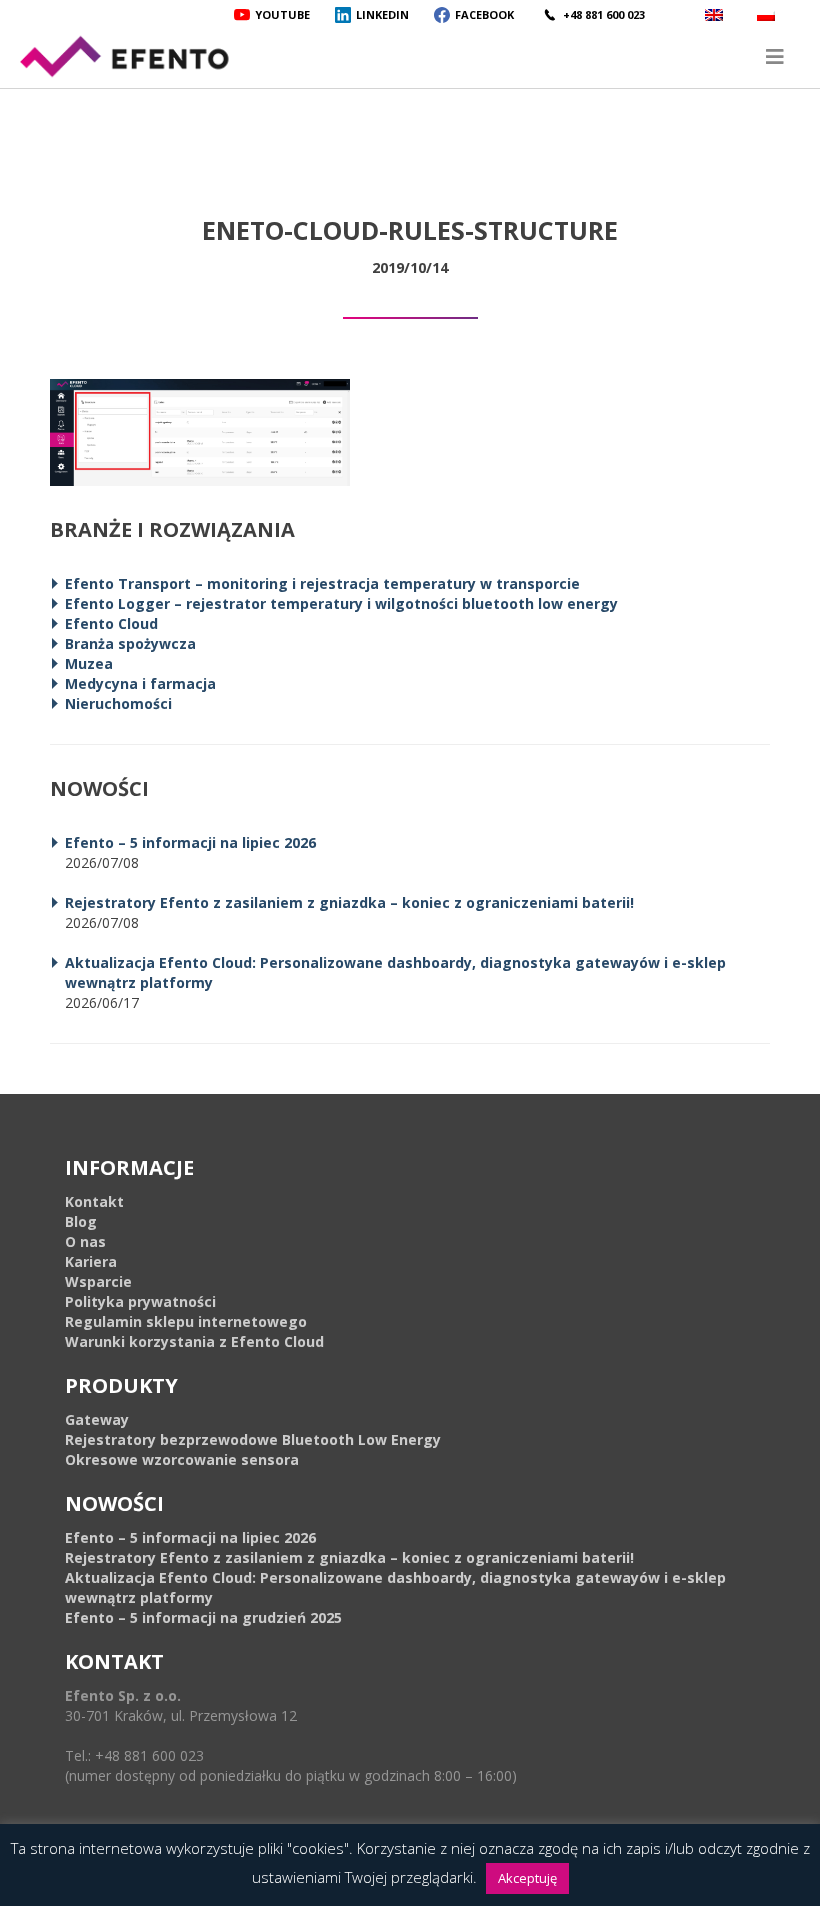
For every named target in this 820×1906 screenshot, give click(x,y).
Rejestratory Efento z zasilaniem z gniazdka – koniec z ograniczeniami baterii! (349, 902)
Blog (81, 1221)
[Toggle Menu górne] (410, 56)
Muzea (89, 663)
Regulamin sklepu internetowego (186, 1321)
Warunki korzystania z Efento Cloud (194, 1341)
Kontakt (94, 1201)
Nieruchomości (118, 703)
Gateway (97, 1419)
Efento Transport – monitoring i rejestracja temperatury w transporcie (322, 583)
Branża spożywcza (130, 643)
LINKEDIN (382, 14)
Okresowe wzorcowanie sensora (182, 1459)
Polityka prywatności (140, 1301)
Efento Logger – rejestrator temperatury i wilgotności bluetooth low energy (341, 603)
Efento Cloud (111, 623)
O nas (85, 1241)
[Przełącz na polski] (768, 14)
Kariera (91, 1261)
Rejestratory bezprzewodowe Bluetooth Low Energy (253, 1439)
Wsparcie (98, 1281)
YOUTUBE (282, 14)
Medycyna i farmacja (140, 683)
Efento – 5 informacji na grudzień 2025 (203, 1617)
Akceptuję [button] (527, 1878)
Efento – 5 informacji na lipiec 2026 (190, 842)
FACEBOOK (484, 14)
